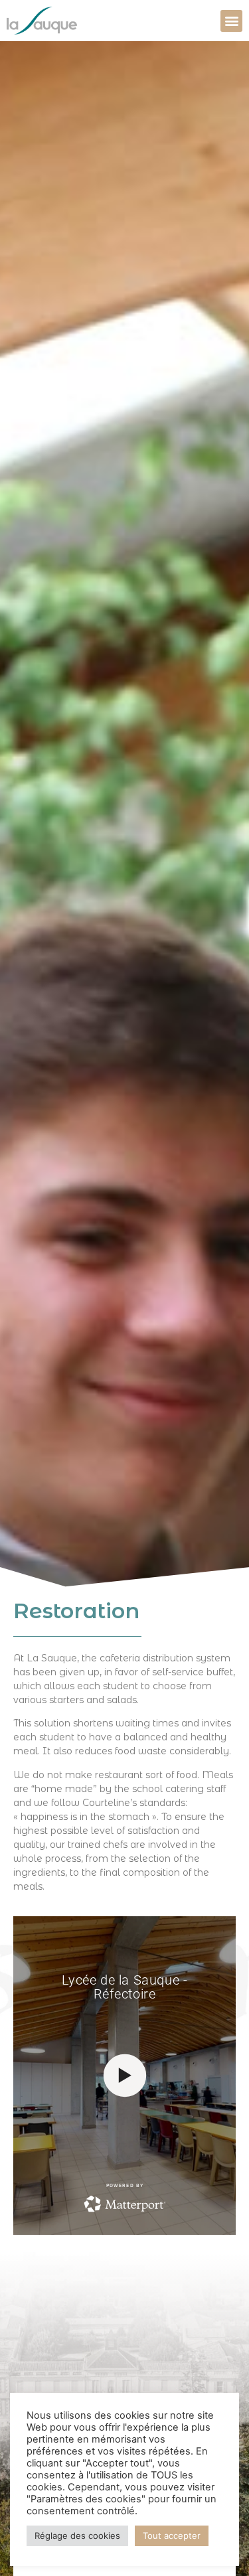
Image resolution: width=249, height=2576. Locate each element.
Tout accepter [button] (172, 2536)
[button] (231, 21)
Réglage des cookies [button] (77, 2536)
